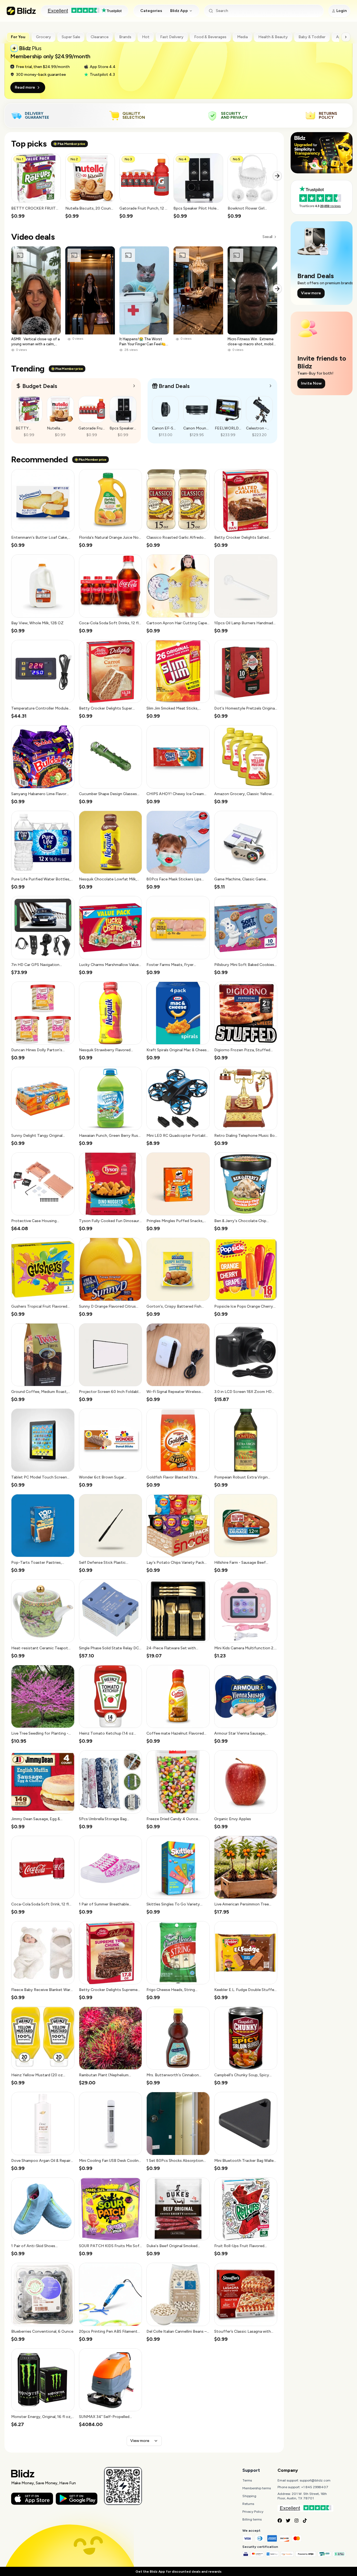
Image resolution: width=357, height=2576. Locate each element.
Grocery (44, 37)
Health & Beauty (273, 37)
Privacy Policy (253, 2512)
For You (18, 37)
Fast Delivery (172, 37)
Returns (248, 2504)
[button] (36, 186)
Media (242, 37)
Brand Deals (174, 386)
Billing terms (252, 2519)
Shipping (249, 2496)
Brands (125, 37)
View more (140, 2441)
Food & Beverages (210, 37)
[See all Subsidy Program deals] (271, 386)
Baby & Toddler (312, 37)
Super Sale (71, 37)
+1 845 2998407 (315, 2487)
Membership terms (257, 2488)
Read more (25, 87)
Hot (146, 37)
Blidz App (179, 11)
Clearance (100, 37)
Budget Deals (40, 386)
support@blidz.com (315, 2480)
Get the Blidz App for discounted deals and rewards (178, 2572)
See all (267, 237)
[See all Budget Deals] (134, 386)
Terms (247, 2480)
